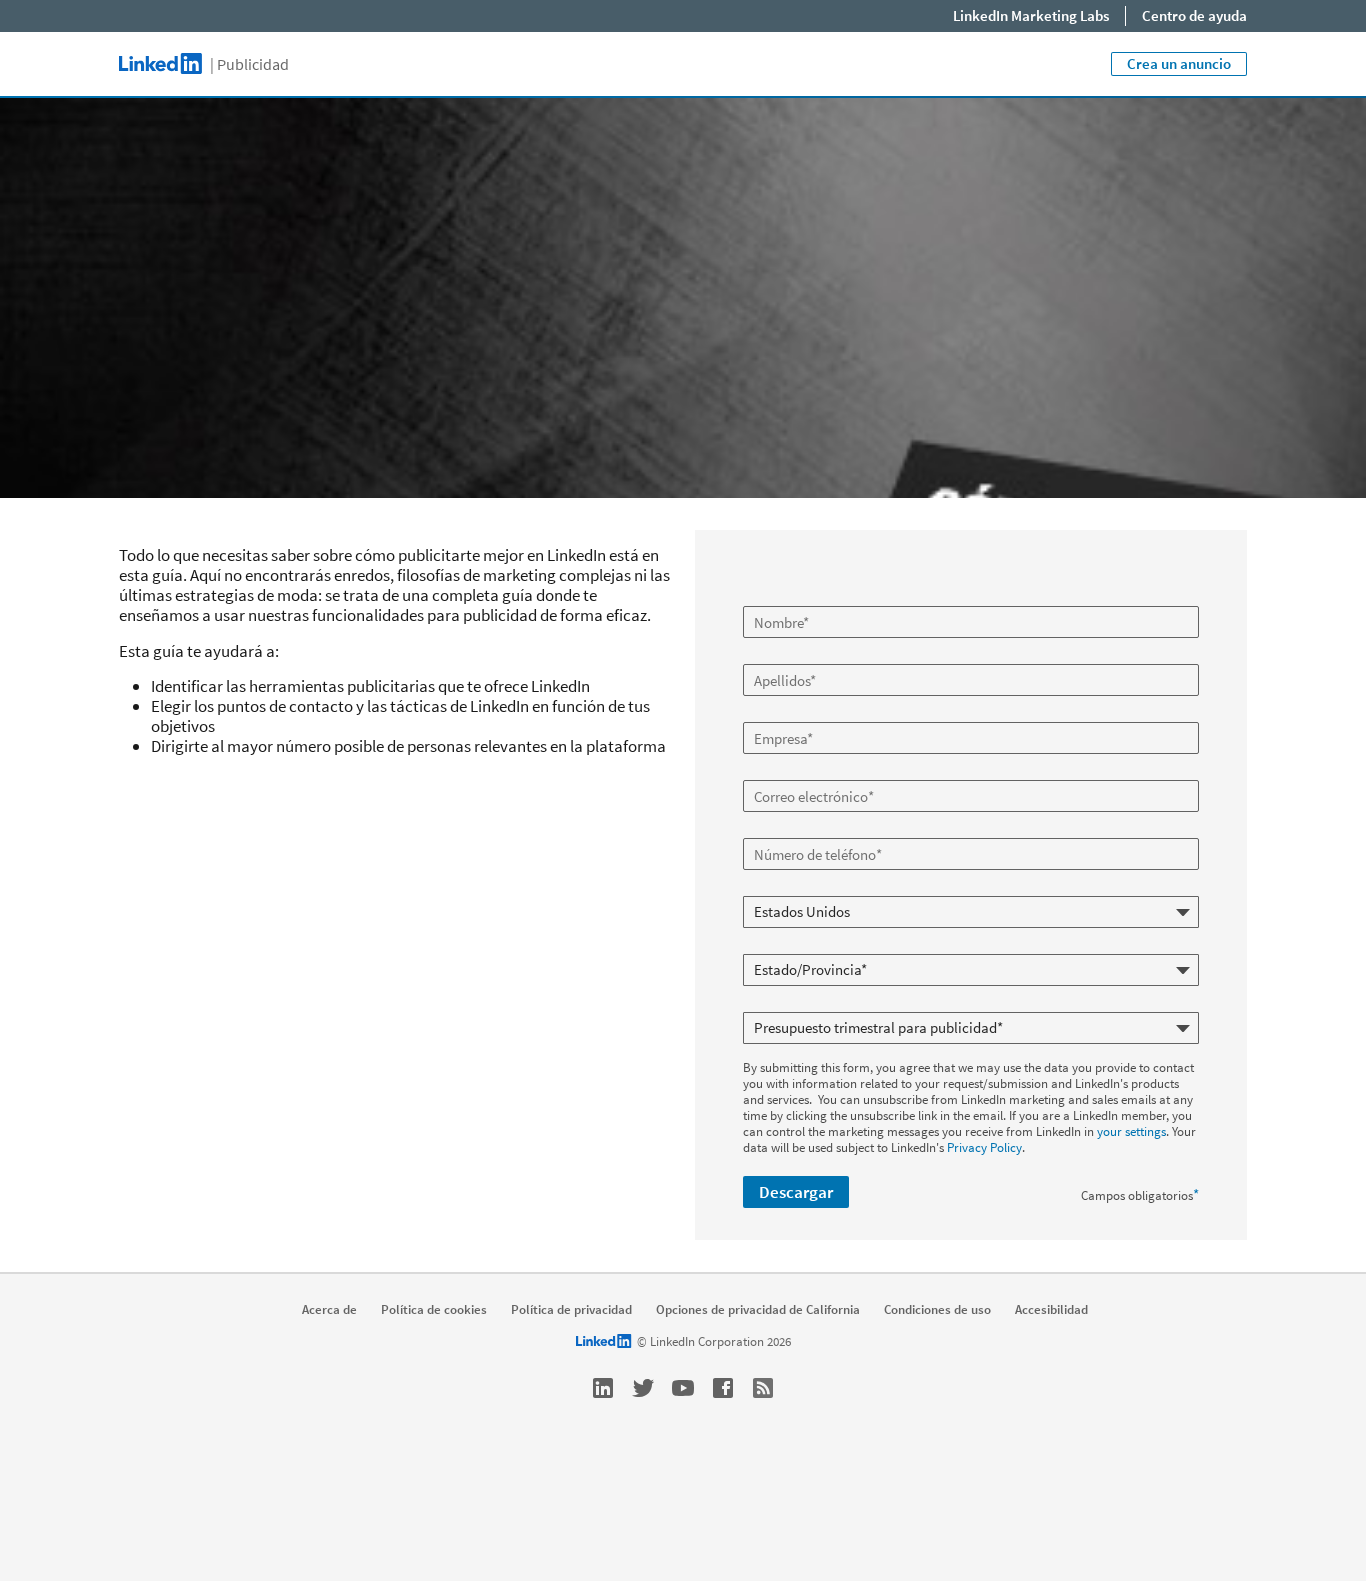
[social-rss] (763, 1388)
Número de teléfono (799, 830)
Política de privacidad (571, 1310)
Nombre (767, 598)
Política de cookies (434, 1310)
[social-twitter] (643, 1388)
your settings (1131, 1131)
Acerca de (329, 1310)
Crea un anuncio (1179, 63)
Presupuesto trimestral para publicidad (851, 1004)
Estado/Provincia (792, 946)
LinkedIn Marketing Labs (1031, 15)
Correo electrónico (795, 772)
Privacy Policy (984, 1147)
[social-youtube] (683, 1388)
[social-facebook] (723, 1388)
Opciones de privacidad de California (758, 1310)
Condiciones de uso (937, 1310)
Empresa (769, 714)
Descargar (796, 1192)
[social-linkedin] (603, 1388)
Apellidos (769, 656)
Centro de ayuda (1194, 15)
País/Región (777, 888)
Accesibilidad (1051, 1310)
